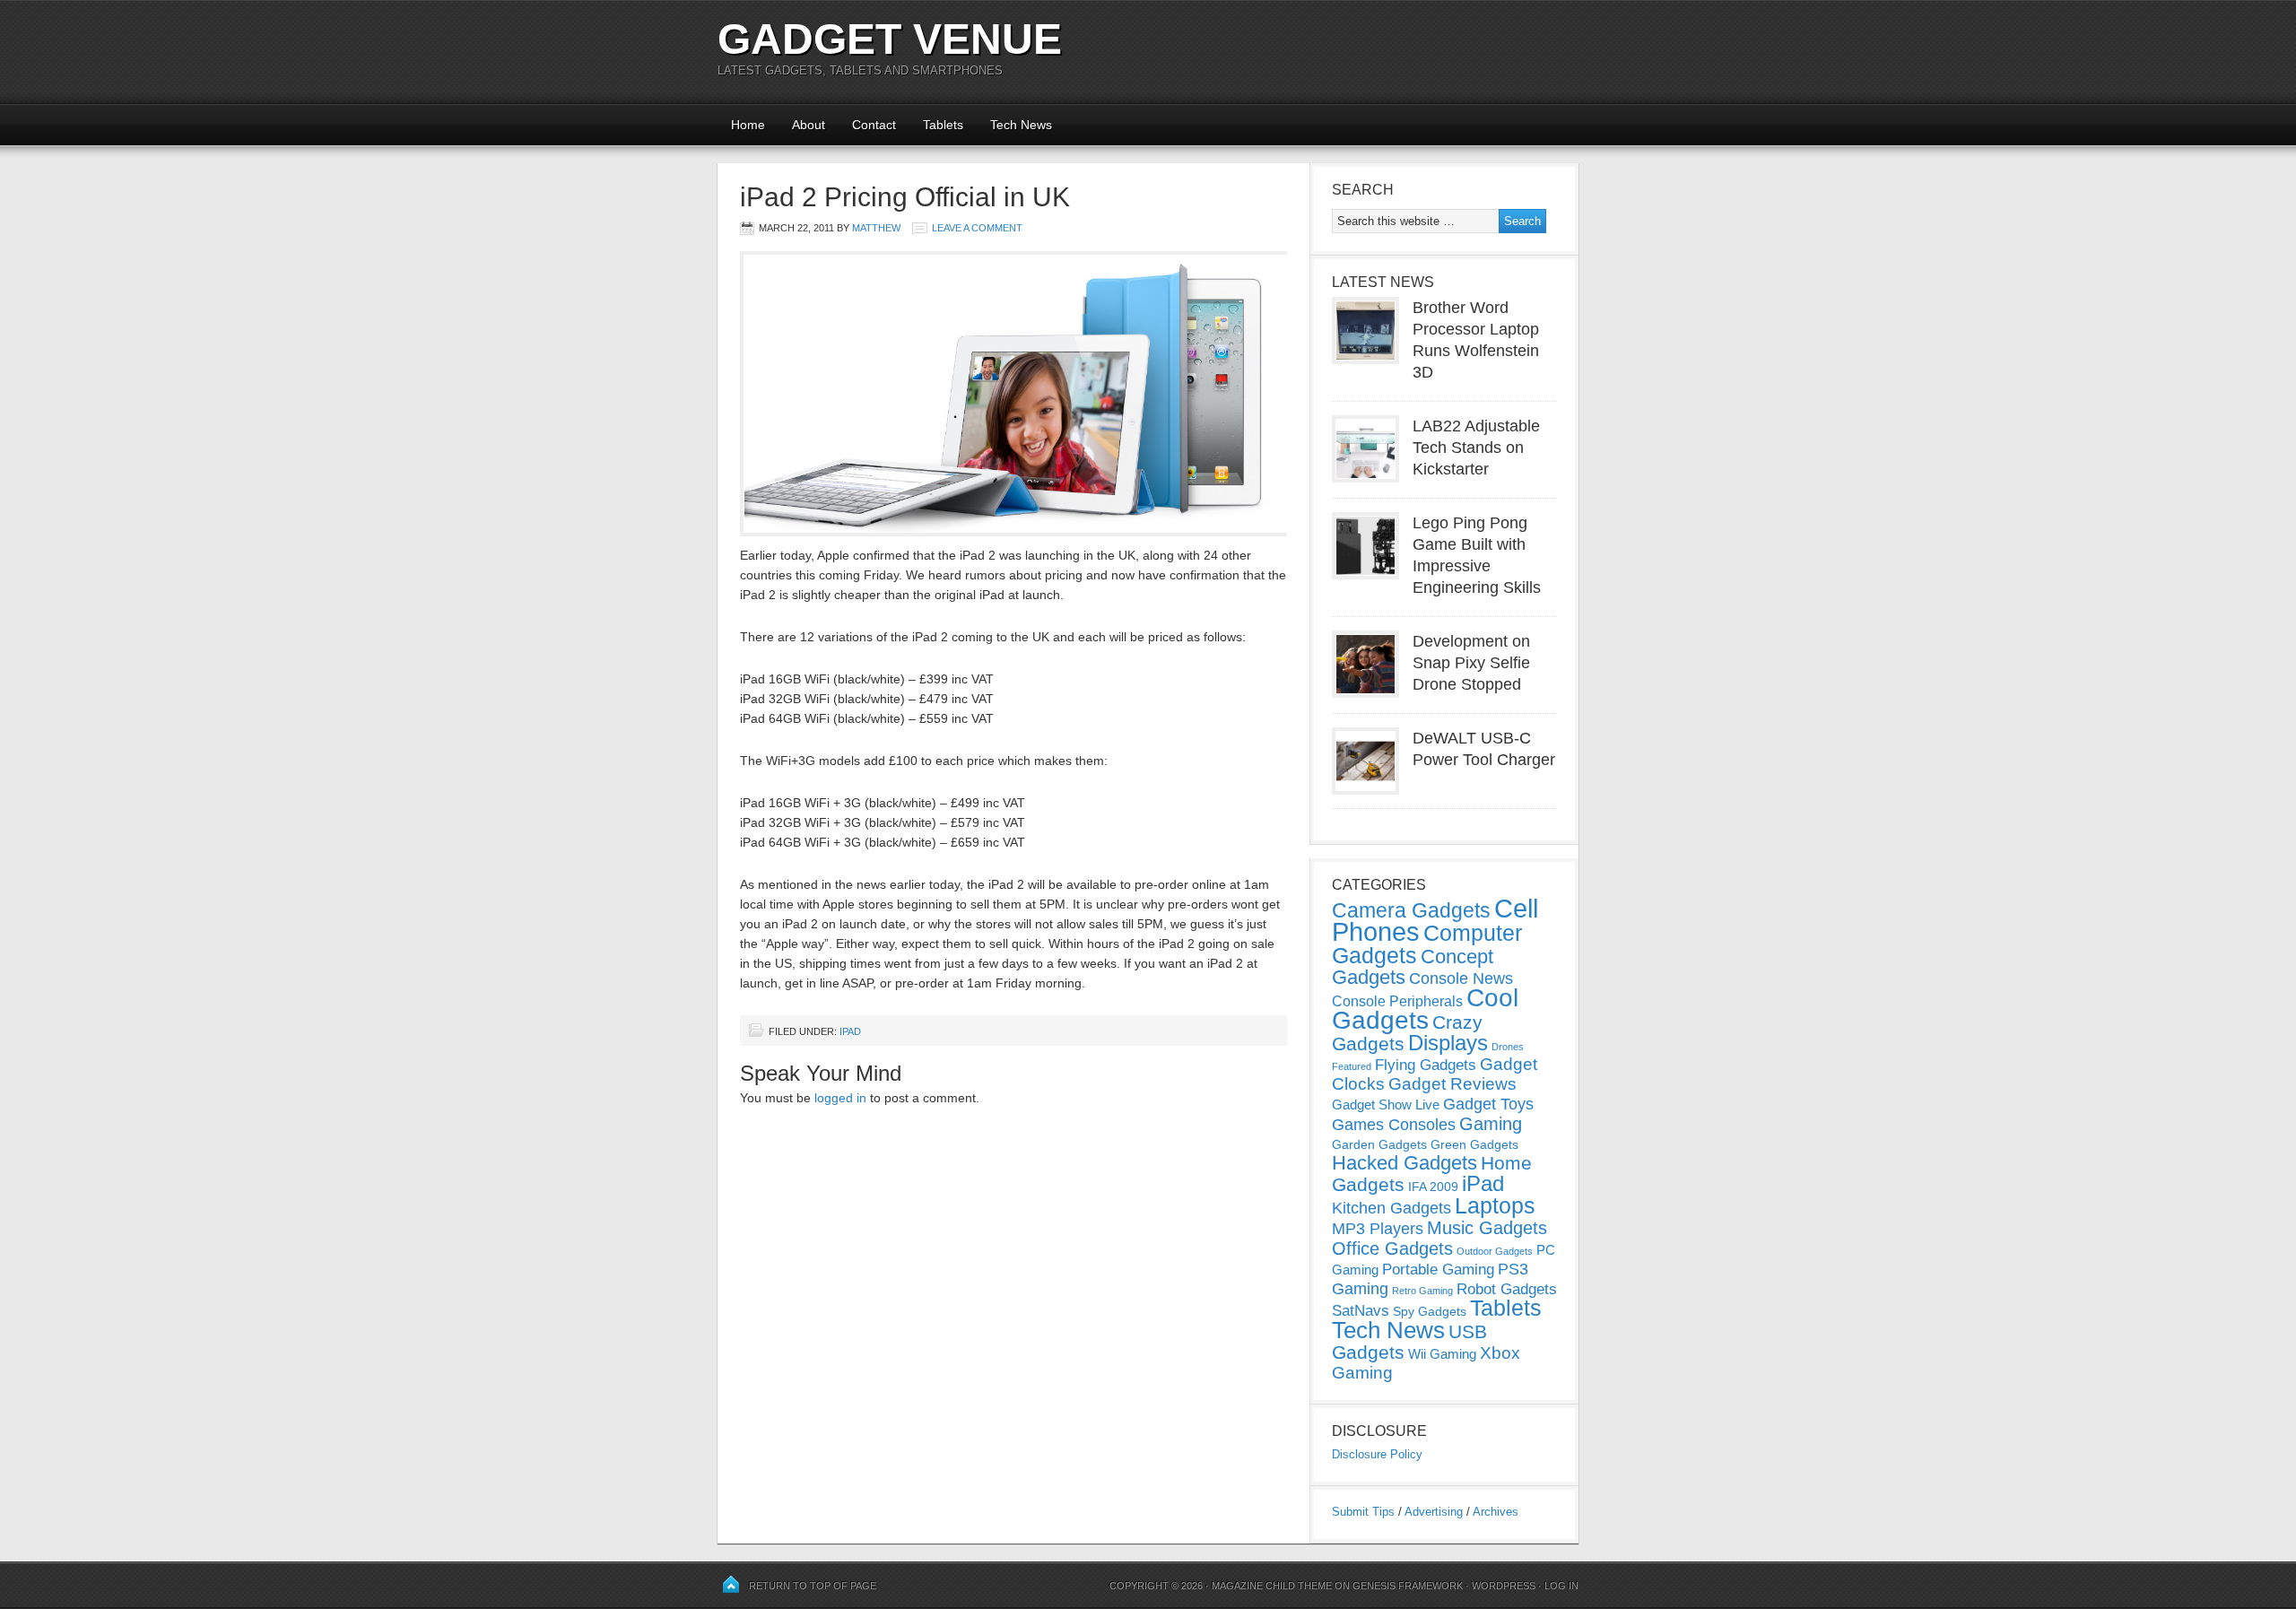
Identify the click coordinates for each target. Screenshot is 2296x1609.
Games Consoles (1394, 1125)
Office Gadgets (1392, 1248)
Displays (1448, 1043)
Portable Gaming (1438, 1270)
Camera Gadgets (1411, 910)
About (809, 125)
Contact (874, 125)
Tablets (943, 125)
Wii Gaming (1442, 1354)
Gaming (1491, 1124)
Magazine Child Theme (1272, 1586)
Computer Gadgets (1427, 944)
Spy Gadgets (1430, 1311)
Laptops (1495, 1205)
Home (748, 125)
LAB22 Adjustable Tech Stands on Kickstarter (1476, 448)
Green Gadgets (1474, 1144)
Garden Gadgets (1379, 1144)
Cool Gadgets (1425, 1009)
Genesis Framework (1408, 1586)
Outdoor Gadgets (1495, 1251)
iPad (850, 1031)
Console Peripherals (1397, 1001)
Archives (1496, 1512)
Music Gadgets (1487, 1228)
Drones (1508, 1047)
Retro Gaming (1422, 1291)
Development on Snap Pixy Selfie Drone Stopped (1471, 663)
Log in (1561, 1586)
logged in (840, 1098)
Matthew (876, 228)
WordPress (1504, 1586)
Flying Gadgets (1426, 1065)
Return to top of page (813, 1586)
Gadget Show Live (1386, 1105)
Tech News (1021, 125)
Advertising (1434, 1512)
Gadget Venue (890, 39)
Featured (1352, 1066)
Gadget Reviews (1452, 1084)
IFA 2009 (1433, 1187)
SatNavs (1361, 1310)
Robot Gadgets (1507, 1289)
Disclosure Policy (1377, 1454)
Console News (1461, 978)
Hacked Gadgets (1405, 1163)
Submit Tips (1363, 1512)
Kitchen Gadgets (1392, 1208)
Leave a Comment (977, 228)
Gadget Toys (1488, 1104)
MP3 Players (1378, 1229)
